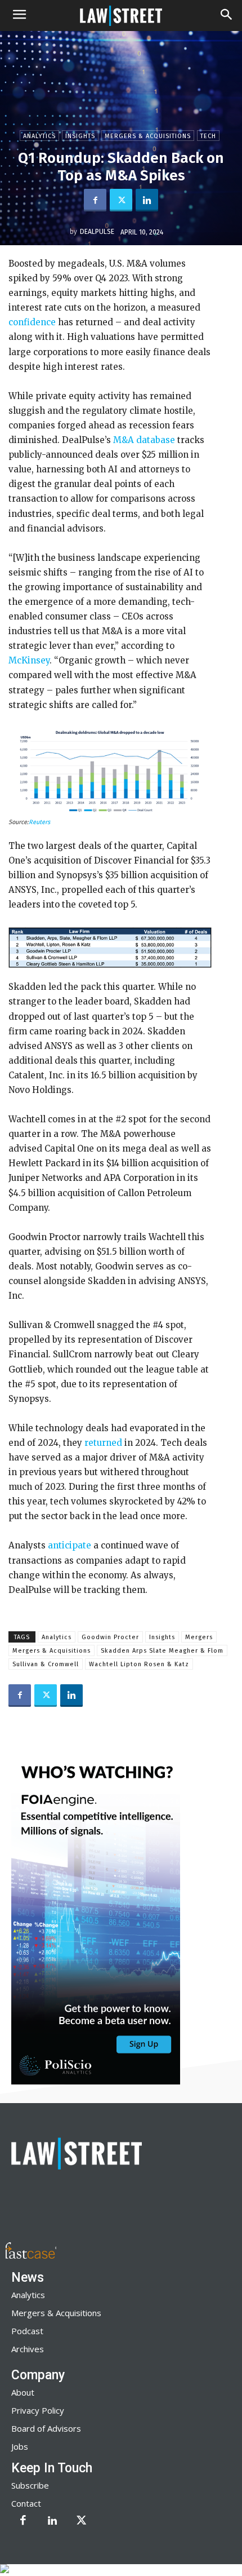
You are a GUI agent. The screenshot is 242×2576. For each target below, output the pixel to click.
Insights (80, 136)
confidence (32, 322)
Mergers (199, 1637)
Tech (208, 136)
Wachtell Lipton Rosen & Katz (139, 1664)
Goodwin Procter (110, 1637)
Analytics (39, 136)
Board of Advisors (46, 2428)
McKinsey (29, 660)
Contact (26, 2503)
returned (103, 1443)
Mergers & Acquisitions (148, 136)
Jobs (20, 2446)
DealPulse (97, 232)
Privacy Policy (38, 2410)
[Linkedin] (147, 200)
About (23, 2392)
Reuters (39, 822)
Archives (28, 2349)
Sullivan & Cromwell (46, 1664)
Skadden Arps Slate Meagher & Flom (162, 1651)
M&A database (144, 440)
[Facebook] (95, 200)
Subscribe (30, 2485)
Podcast (27, 2331)
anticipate (70, 1545)
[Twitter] (121, 200)
